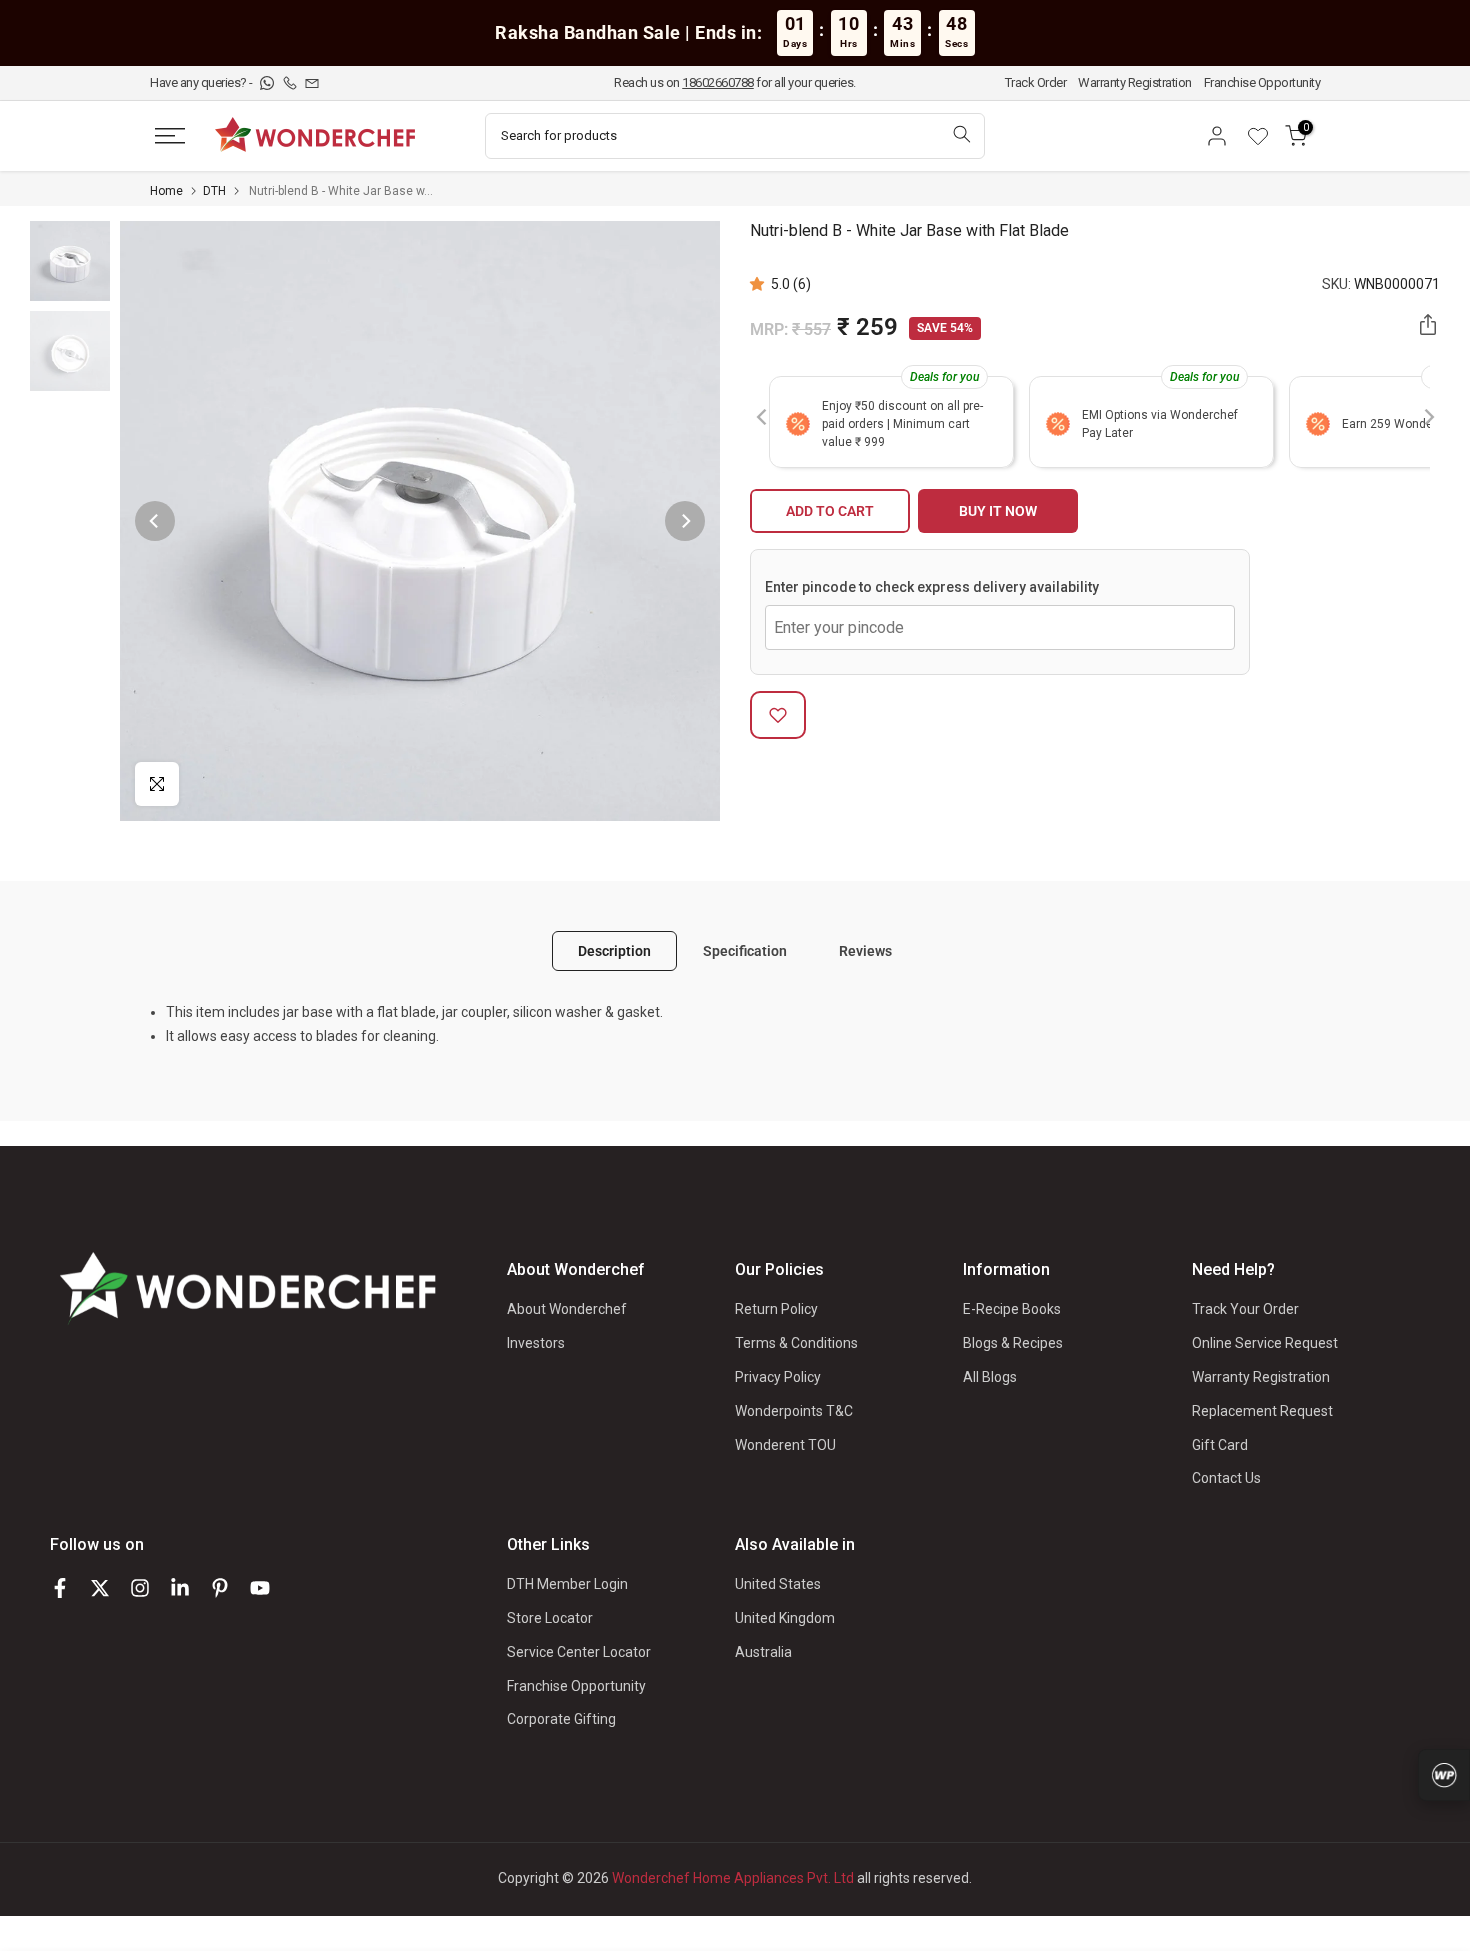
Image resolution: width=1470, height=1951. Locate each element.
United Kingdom (785, 1618)
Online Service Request (1265, 1343)
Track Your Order (1245, 1309)
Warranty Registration (1135, 82)
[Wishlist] (1265, 136)
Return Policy (776, 1309)
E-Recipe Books (1012, 1309)
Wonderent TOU (785, 1445)
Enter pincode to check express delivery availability (932, 587)
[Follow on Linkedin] (180, 1588)
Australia (763, 1652)
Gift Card (1220, 1445)
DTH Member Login (567, 1584)
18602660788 (718, 82)
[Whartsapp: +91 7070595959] (268, 82)
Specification (745, 951)
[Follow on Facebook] (60, 1588)
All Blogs (990, 1377)
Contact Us (1226, 1478)
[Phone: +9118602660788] (291, 82)
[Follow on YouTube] (260, 1588)
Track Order (1036, 82)
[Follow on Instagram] (140, 1588)
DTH (214, 191)
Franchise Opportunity (1262, 82)
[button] (760, 284)
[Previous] (155, 521)
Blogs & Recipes (1013, 1343)
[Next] (685, 521)
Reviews (865, 951)
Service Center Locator (579, 1652)
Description (614, 951)
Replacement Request (1262, 1411)
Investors (536, 1343)
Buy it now (998, 511)
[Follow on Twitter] (100, 1588)
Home (166, 191)
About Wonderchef (567, 1309)
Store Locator (550, 1618)
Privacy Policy (778, 1377)
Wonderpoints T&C (794, 1411)
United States (778, 1584)
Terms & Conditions (796, 1343)
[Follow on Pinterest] (220, 1588)
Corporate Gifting (561, 1719)
